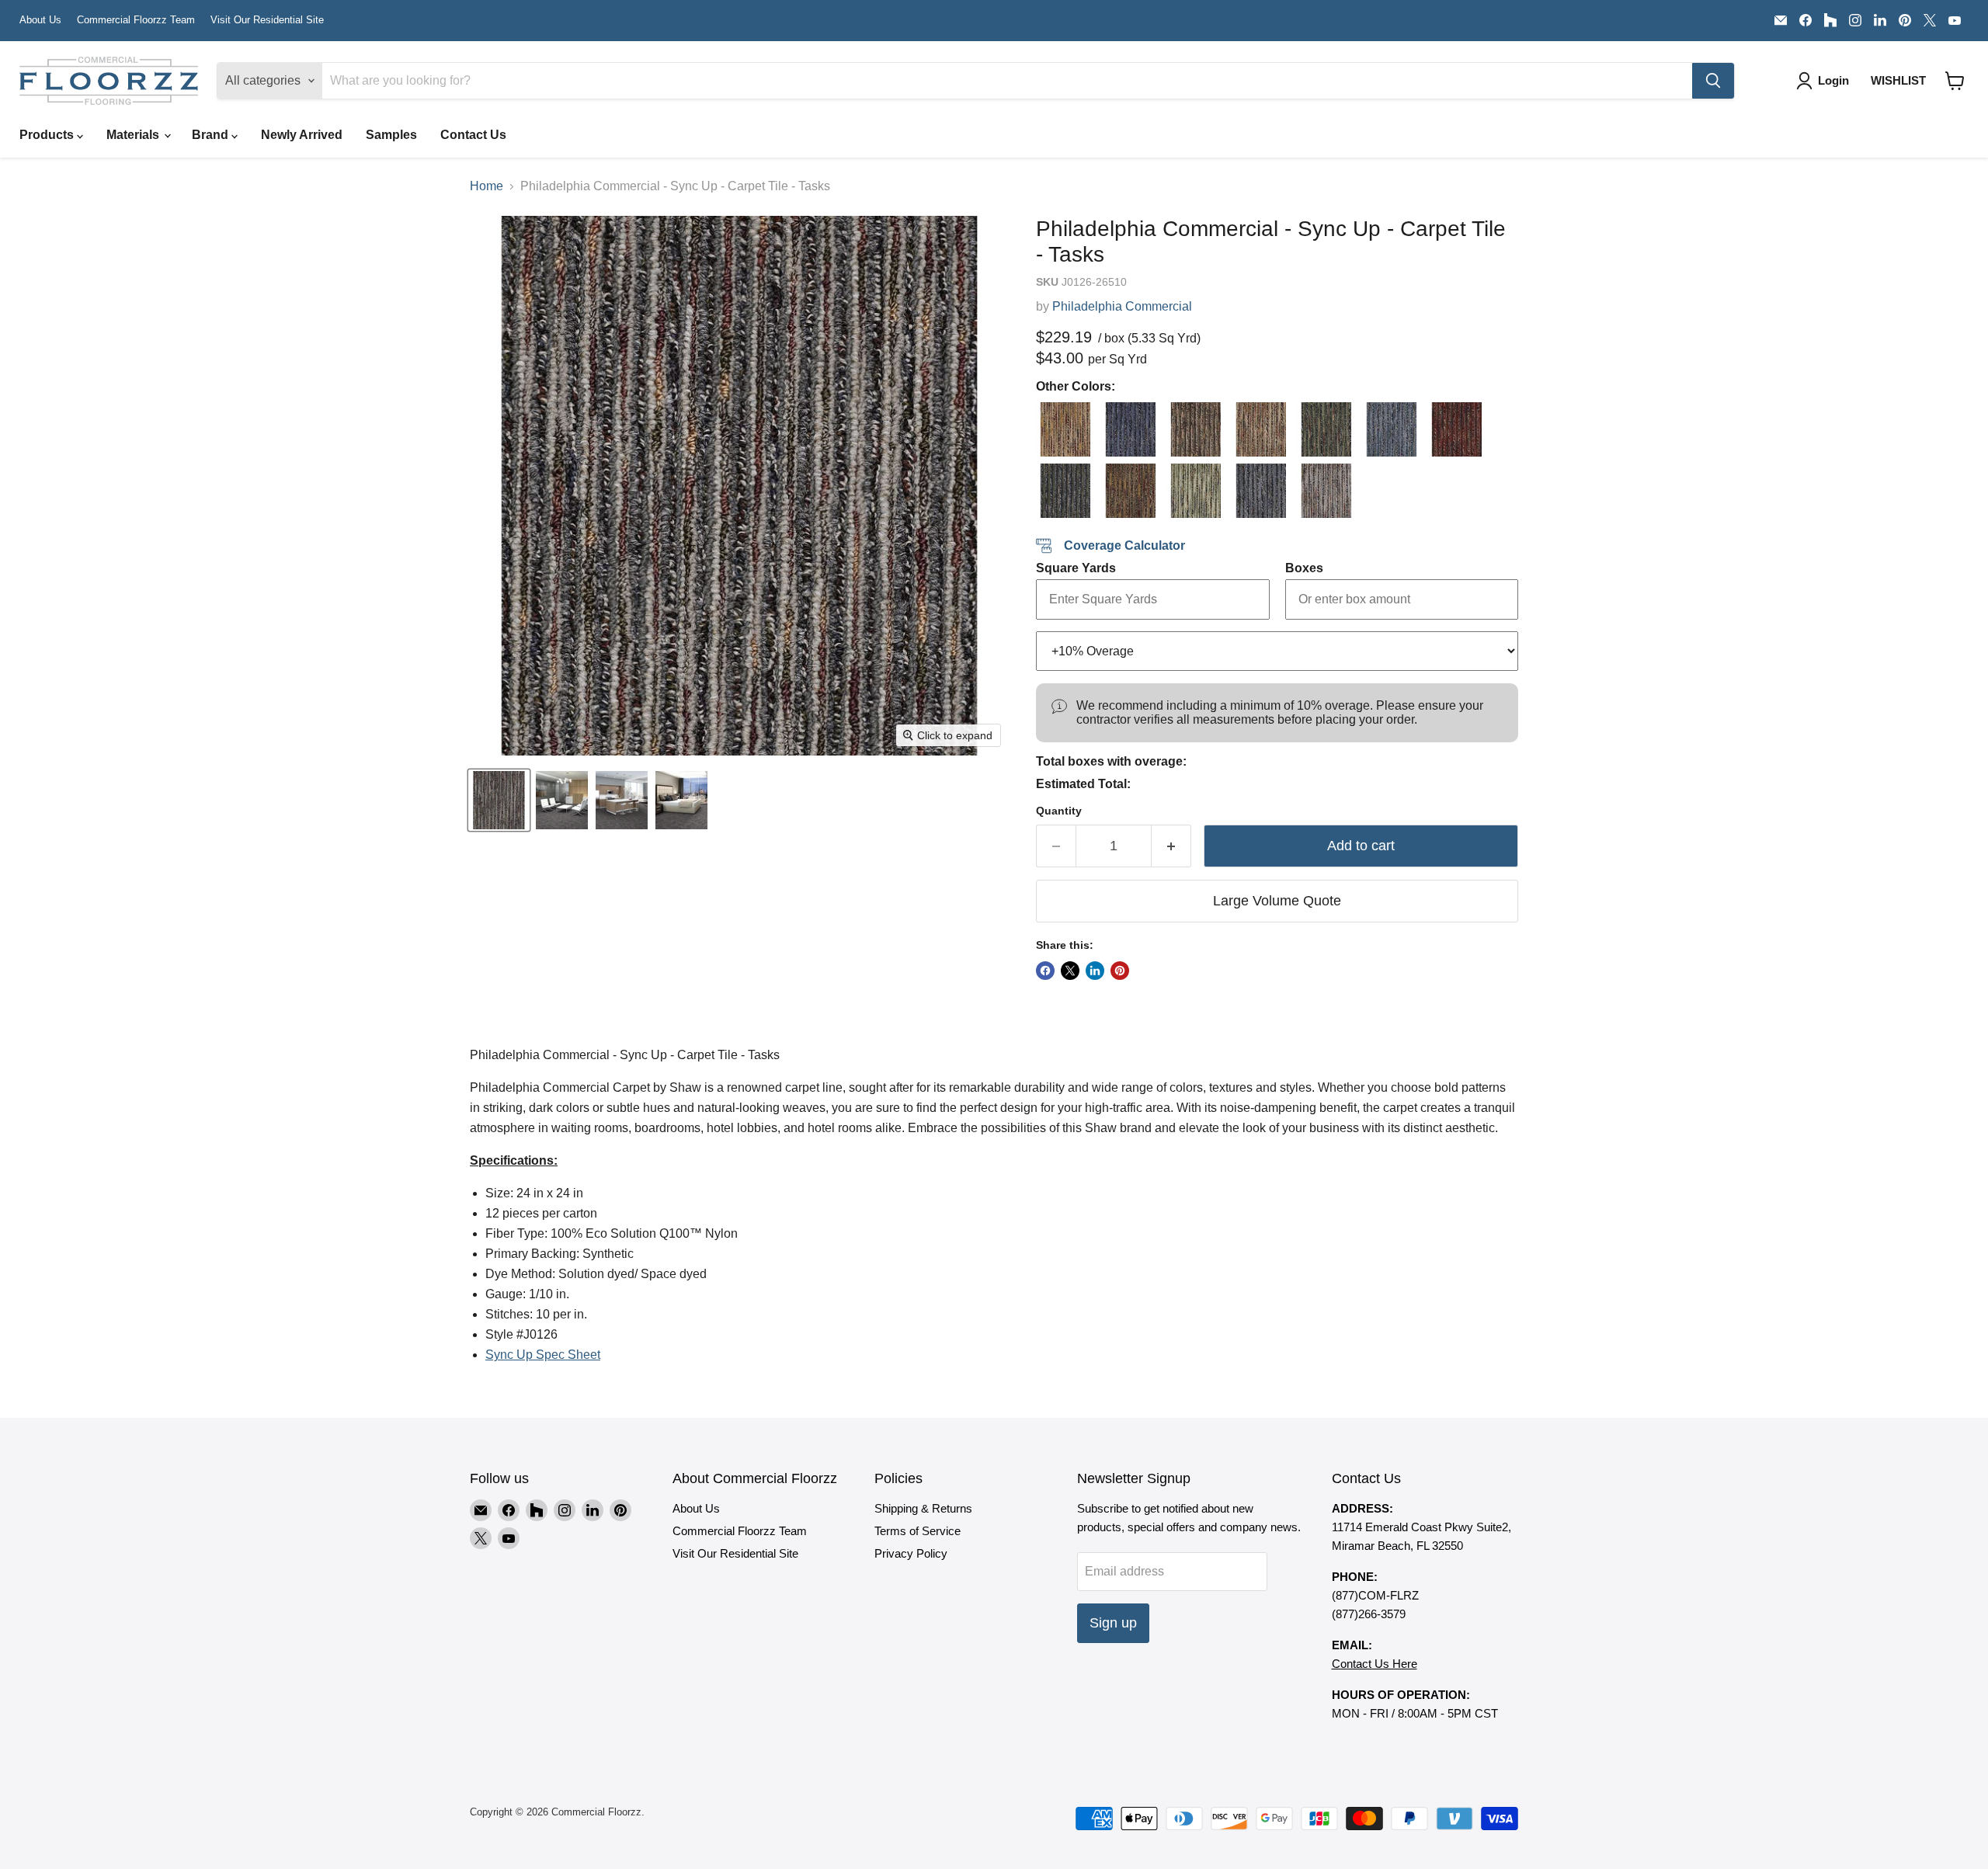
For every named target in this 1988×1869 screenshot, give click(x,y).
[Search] (1713, 81)
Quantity (1059, 811)
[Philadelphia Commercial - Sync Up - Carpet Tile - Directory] (1324, 429)
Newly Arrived (302, 135)
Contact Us (473, 135)
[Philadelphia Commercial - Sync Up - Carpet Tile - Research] (1194, 491)
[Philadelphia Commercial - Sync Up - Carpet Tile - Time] (1324, 491)
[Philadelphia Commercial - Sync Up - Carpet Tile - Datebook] (1259, 429)
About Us (40, 20)
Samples (391, 135)
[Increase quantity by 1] (1171, 846)
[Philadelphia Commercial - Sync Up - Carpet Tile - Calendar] (1063, 429)
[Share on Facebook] (1045, 971)
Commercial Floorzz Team (136, 20)
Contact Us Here (1375, 1664)
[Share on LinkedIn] (1095, 971)
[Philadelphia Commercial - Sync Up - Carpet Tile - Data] (1194, 429)
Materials (134, 135)
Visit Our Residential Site (267, 20)
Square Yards (1076, 568)
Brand (212, 135)
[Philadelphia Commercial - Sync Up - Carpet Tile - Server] (1259, 491)
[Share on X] (1070, 971)
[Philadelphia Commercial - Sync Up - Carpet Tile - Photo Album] (1128, 491)
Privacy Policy (911, 1553)
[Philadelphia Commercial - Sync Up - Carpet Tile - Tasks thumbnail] (499, 800)
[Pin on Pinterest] (1120, 971)
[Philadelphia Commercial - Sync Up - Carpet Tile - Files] (1389, 429)
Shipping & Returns (923, 1508)
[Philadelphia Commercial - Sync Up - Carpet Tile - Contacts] (1128, 429)
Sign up (1113, 1623)
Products (48, 135)
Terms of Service (918, 1531)
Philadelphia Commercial (1122, 306)
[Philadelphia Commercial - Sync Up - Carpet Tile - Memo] (1063, 491)
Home (487, 186)
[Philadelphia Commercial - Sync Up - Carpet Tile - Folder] (1455, 429)
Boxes (1304, 568)
